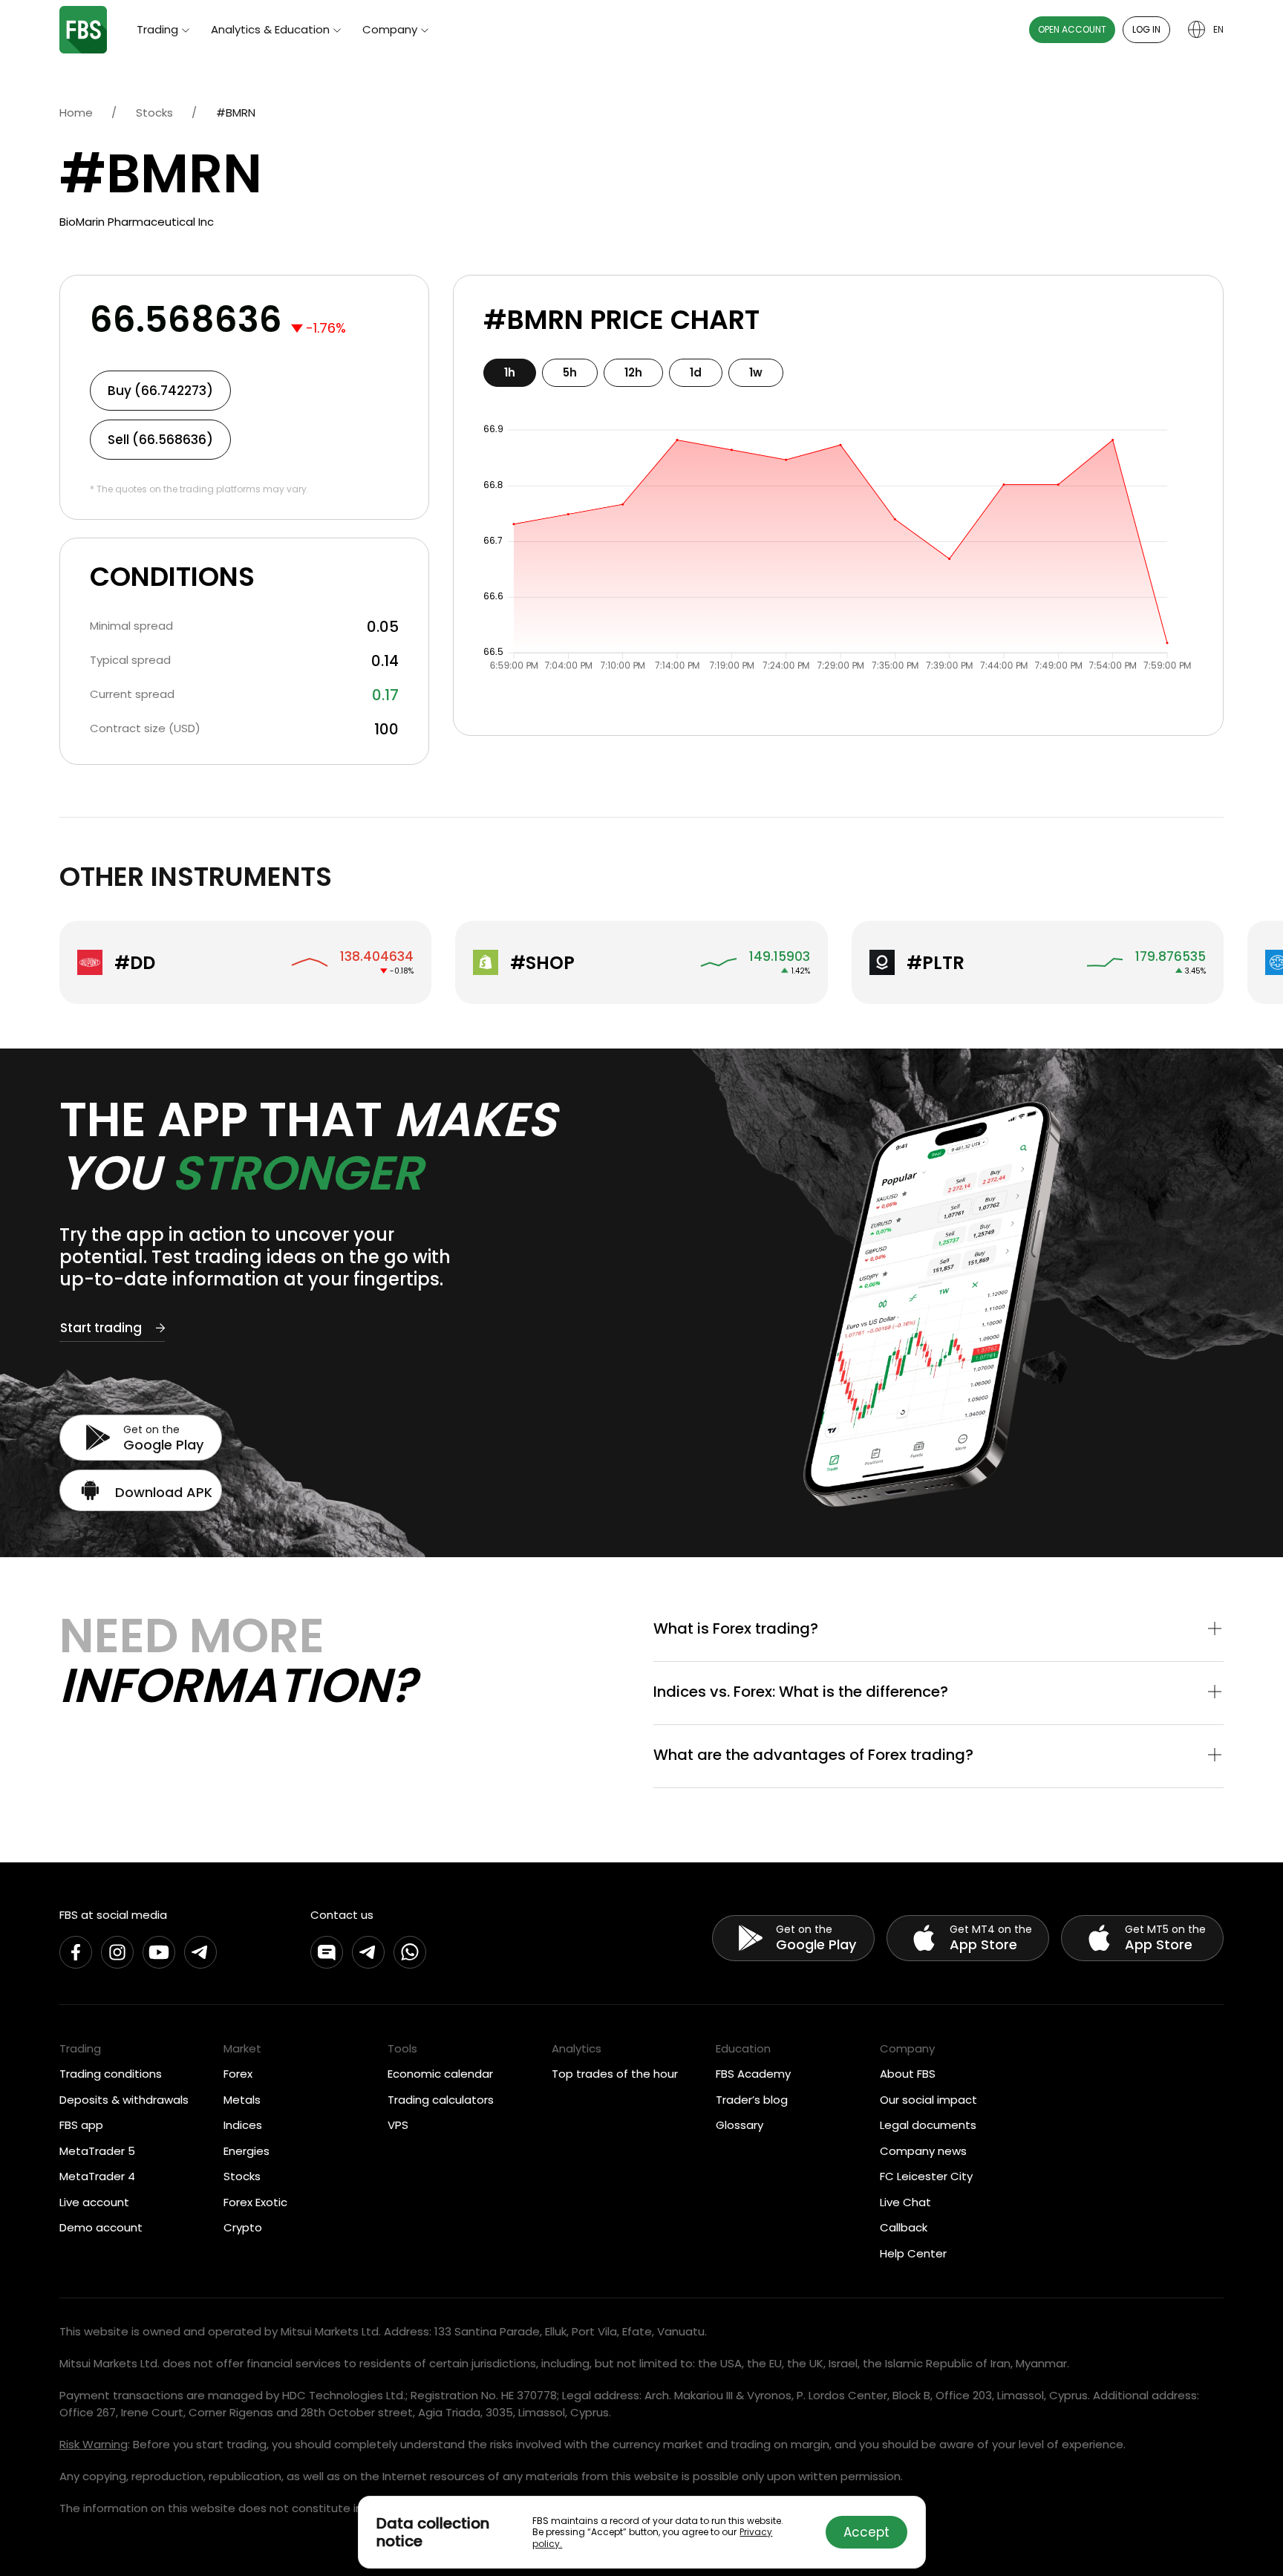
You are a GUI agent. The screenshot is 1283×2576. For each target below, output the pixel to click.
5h (570, 372)
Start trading (101, 1328)
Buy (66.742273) (160, 391)
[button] (938, 1630)
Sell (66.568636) (160, 440)
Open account (1072, 29)
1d (696, 372)
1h (510, 372)
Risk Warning (94, 2444)
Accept (866, 2532)
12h (633, 372)
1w (756, 372)
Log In (1146, 29)
